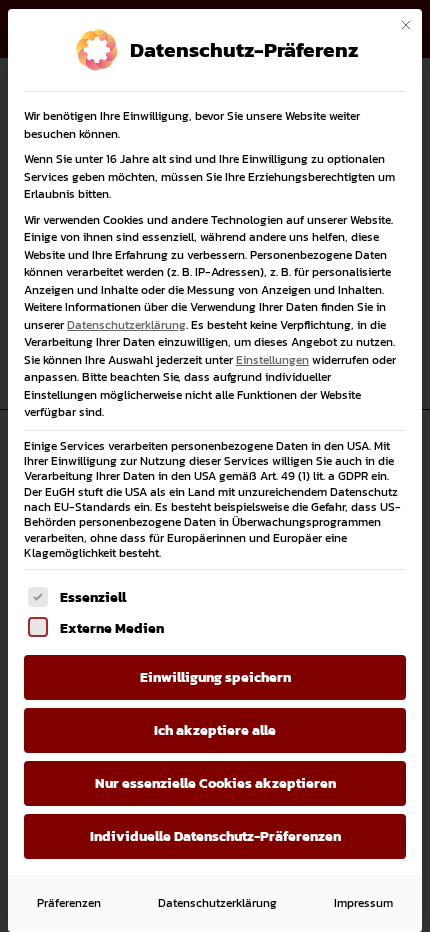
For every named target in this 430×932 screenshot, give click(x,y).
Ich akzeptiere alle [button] (215, 730)
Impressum (363, 903)
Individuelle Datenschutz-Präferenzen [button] (215, 836)
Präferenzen (69, 903)
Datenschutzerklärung (126, 325)
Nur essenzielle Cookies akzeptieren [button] (215, 783)
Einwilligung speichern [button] (215, 677)
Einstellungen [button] (272, 360)
